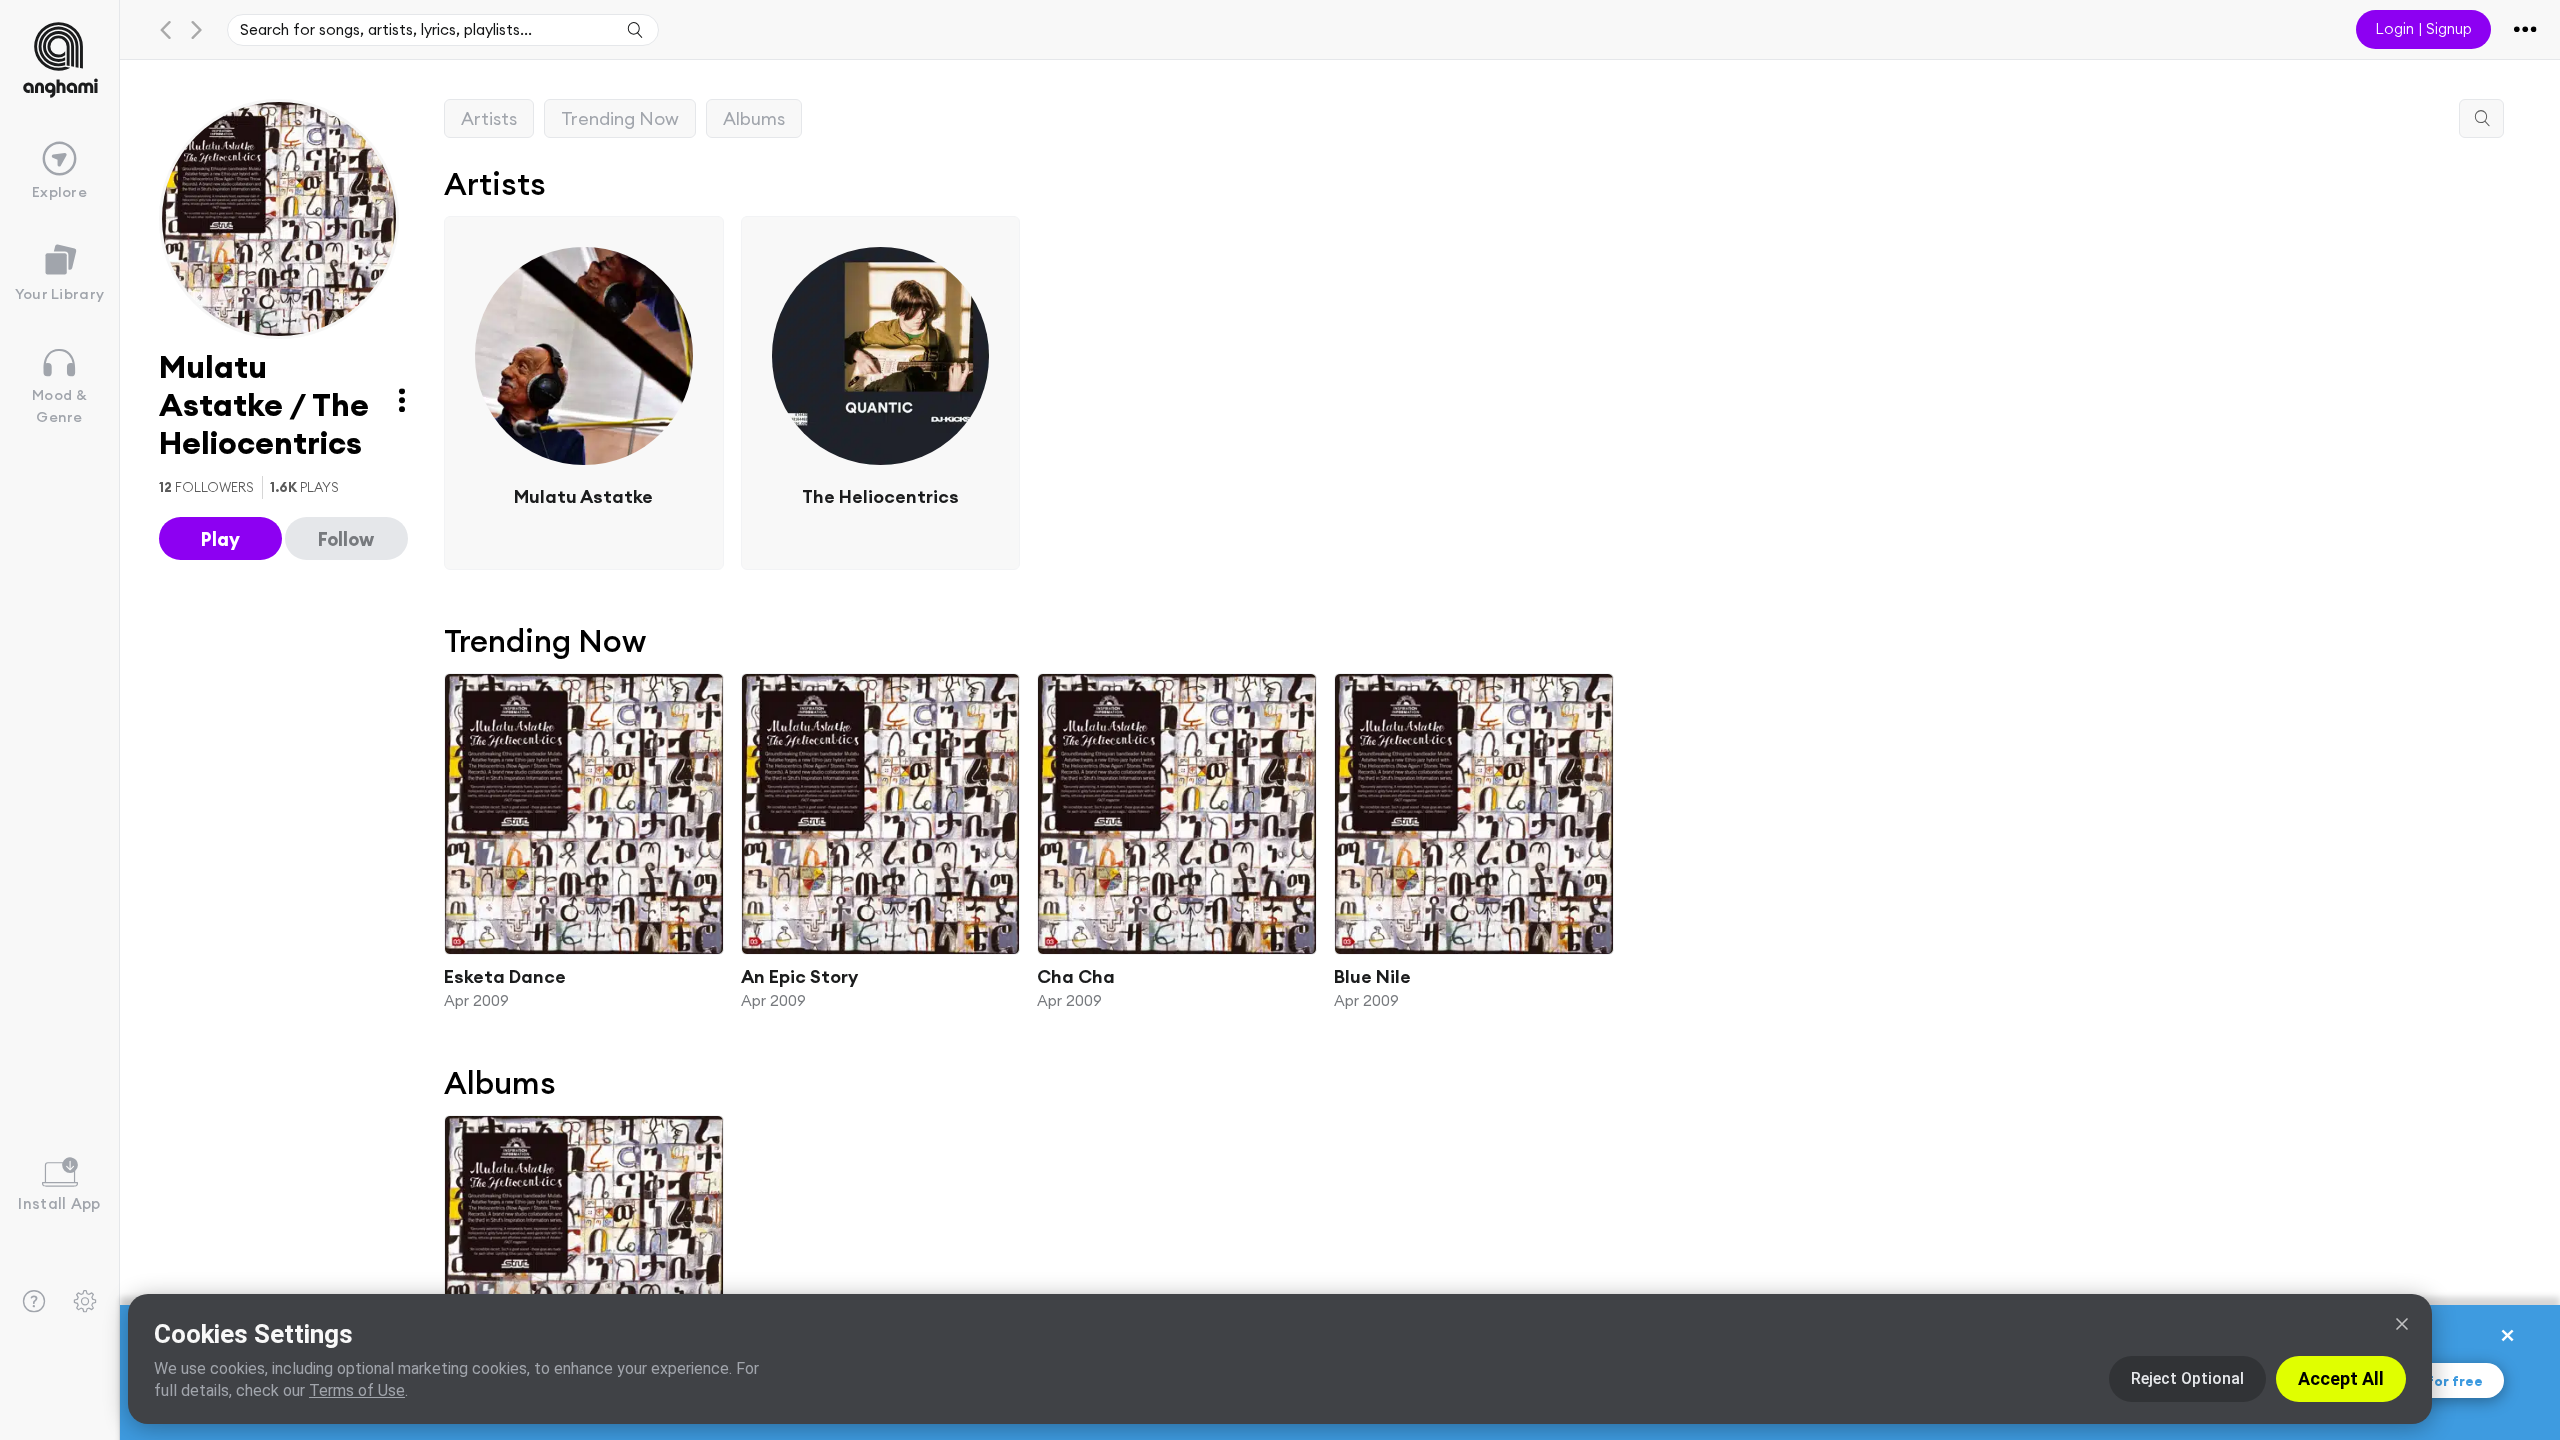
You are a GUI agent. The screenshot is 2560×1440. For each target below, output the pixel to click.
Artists (489, 118)
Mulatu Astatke (583, 495)
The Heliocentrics (880, 495)
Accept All (2341, 1378)
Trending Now (620, 118)
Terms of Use (357, 1390)
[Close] (2402, 1324)
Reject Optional (2187, 1378)
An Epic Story (799, 975)
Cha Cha (1076, 975)
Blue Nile (1372, 975)
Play (220, 539)
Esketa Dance (505, 975)
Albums (754, 118)
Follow (346, 539)
